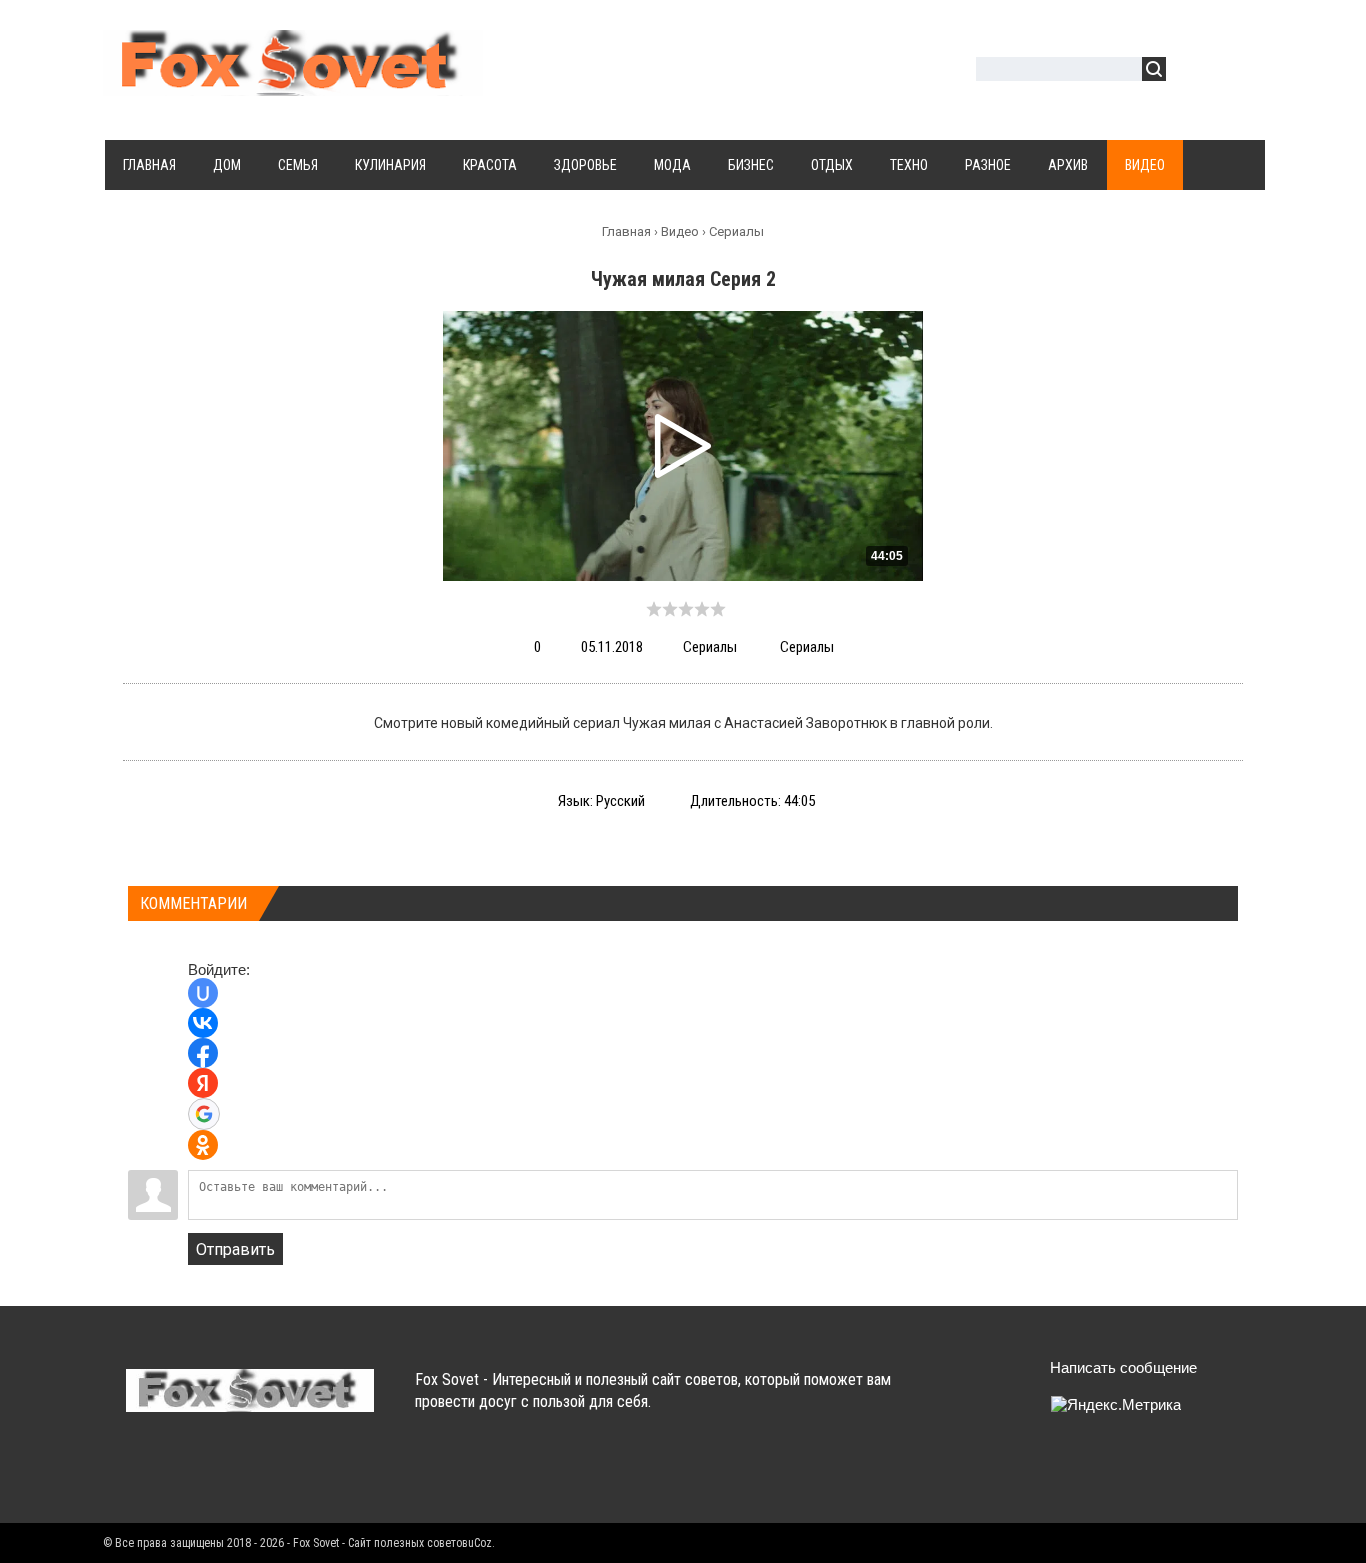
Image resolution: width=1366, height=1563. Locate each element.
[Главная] (293, 84)
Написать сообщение (1123, 1367)
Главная (626, 231)
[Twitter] (182, 1471)
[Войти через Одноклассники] (203, 1145)
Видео (680, 231)
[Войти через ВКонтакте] (203, 1023)
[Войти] (1192, 71)
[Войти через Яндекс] (203, 1083)
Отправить (235, 1249)
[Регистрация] (1239, 71)
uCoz (480, 1543)
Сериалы (736, 231)
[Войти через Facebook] (203, 1053)
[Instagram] (299, 1471)
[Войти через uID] (203, 993)
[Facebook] (221, 1471)
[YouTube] (260, 1471)
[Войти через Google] (204, 1114)
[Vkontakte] (143, 1471)
